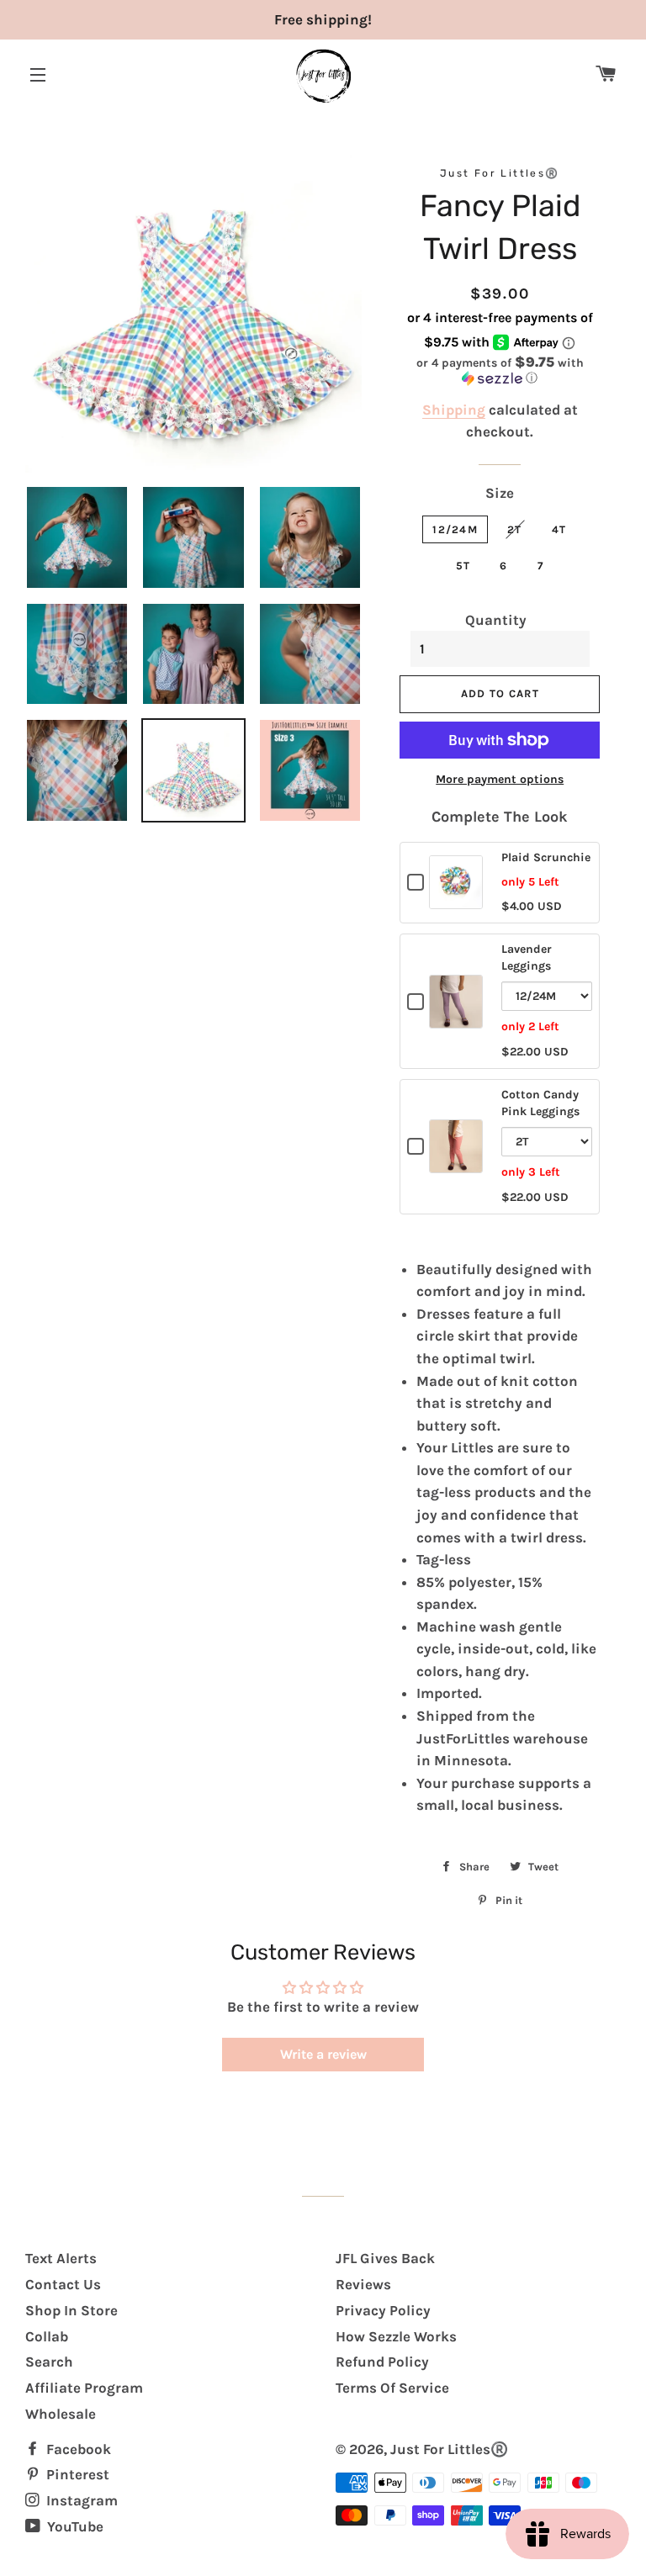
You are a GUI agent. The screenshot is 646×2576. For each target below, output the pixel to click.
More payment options (500, 779)
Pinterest (76, 2474)
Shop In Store (71, 2310)
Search (49, 2362)
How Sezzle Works (396, 2336)
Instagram (80, 2500)
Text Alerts (61, 2258)
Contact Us (63, 2284)
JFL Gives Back (385, 2258)
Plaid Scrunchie (546, 857)
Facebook (77, 2449)
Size (500, 493)
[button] (499, 370)
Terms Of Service (392, 2388)
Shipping (454, 410)
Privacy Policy (383, 2310)
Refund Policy (382, 2362)
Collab (47, 2336)
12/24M (455, 529)
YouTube (74, 2526)
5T (463, 566)
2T (515, 529)
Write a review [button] (323, 2054)
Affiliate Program (84, 2388)
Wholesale (61, 2414)
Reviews (363, 2284)
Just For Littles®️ (449, 2449)
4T (559, 529)
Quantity (496, 620)
